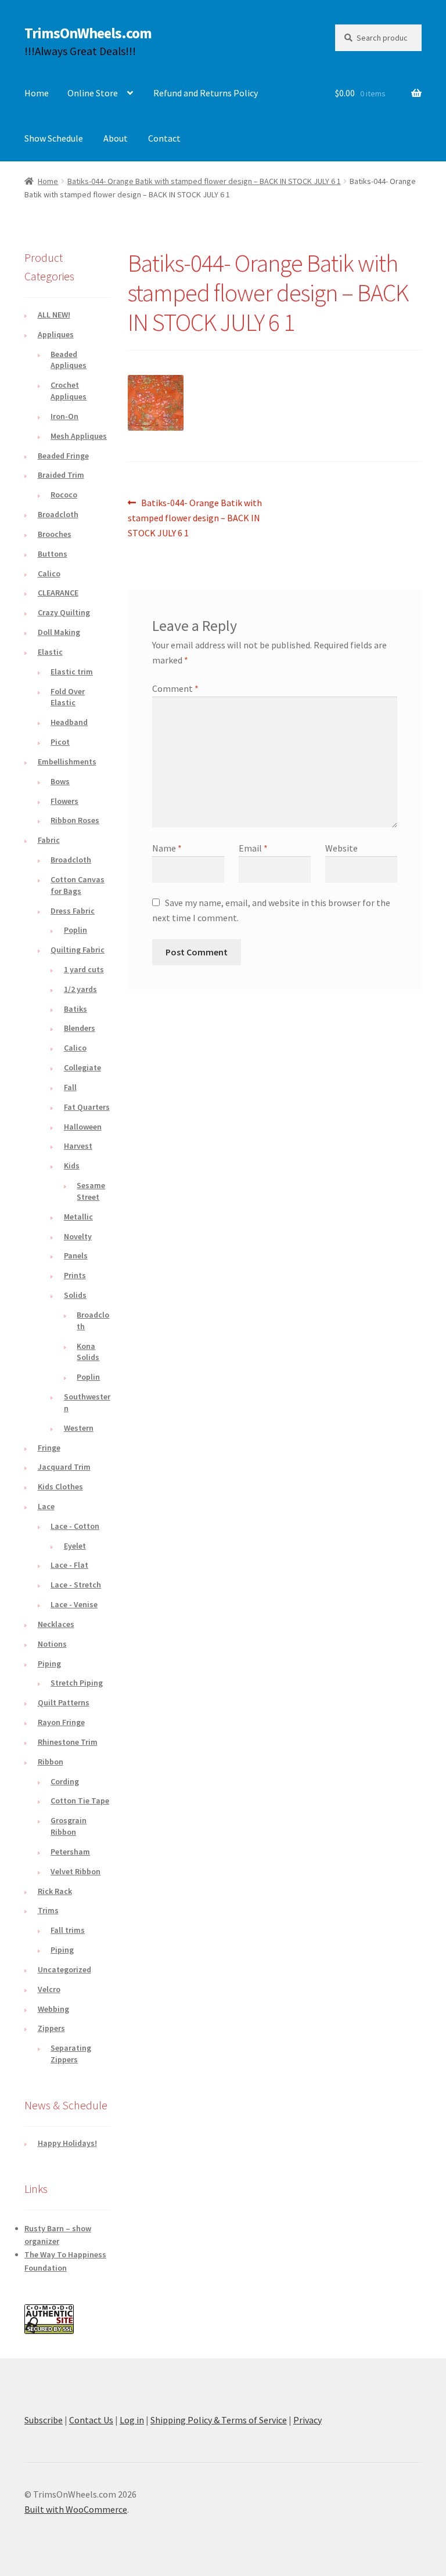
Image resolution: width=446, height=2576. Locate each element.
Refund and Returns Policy (206, 93)
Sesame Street (91, 1191)
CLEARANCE (58, 593)
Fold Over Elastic (68, 697)
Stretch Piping (77, 1683)
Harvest (78, 1146)
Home (37, 93)
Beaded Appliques (69, 360)
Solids (75, 1295)
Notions (52, 1644)
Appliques (56, 334)
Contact (164, 138)
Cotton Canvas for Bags (78, 885)
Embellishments (67, 762)
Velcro (49, 1989)
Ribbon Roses (75, 820)
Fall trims (68, 1930)
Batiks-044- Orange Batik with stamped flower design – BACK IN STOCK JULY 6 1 (204, 181)
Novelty (78, 1236)
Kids (72, 1166)
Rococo (64, 495)
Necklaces (56, 1624)
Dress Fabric (73, 911)
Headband (69, 722)
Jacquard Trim (64, 1467)
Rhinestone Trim (68, 1742)
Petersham (70, 1852)
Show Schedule (54, 138)
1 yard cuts (84, 969)
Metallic (78, 1217)
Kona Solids (88, 1352)
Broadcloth (58, 514)
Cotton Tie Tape (80, 1801)
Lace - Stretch (76, 1585)
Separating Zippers (71, 2054)
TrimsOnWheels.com (88, 33)
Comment (175, 688)
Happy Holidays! (67, 2143)
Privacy (307, 2420)
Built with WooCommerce (76, 2509)
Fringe (49, 1448)
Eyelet (75, 1546)
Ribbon (51, 1762)
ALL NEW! (54, 315)
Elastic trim (72, 672)
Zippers (51, 2028)
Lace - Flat (69, 1565)
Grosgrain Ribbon (69, 1826)
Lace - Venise (74, 1604)
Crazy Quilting (64, 612)
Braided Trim (61, 475)
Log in (132, 2420)
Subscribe (44, 2420)
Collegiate (82, 1067)
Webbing (53, 2009)
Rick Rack (55, 1891)
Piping (49, 1664)
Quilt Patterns (64, 1702)
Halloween (83, 1127)
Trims (48, 1910)
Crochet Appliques (69, 391)
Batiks (75, 1009)
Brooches (55, 534)
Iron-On (64, 416)
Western (79, 1428)
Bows (60, 781)
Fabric (49, 840)
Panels (76, 1255)
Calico (49, 573)
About (116, 138)
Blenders (80, 1028)
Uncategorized (64, 1969)
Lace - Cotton (75, 1526)
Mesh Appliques (79, 436)
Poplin (75, 930)
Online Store (93, 93)
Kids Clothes (60, 1487)
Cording (65, 1781)
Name (167, 848)
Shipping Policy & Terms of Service (219, 2420)
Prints (75, 1275)
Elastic (50, 652)
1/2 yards (80, 989)
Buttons (53, 554)
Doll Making (59, 632)
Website (341, 848)
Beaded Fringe (63, 456)
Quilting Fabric (78, 950)
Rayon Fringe (61, 1722)
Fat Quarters (87, 1107)
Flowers (64, 801)
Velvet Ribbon (75, 1871)
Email (253, 848)
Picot (60, 742)
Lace (46, 1506)
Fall (70, 1087)
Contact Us (91, 2420)
